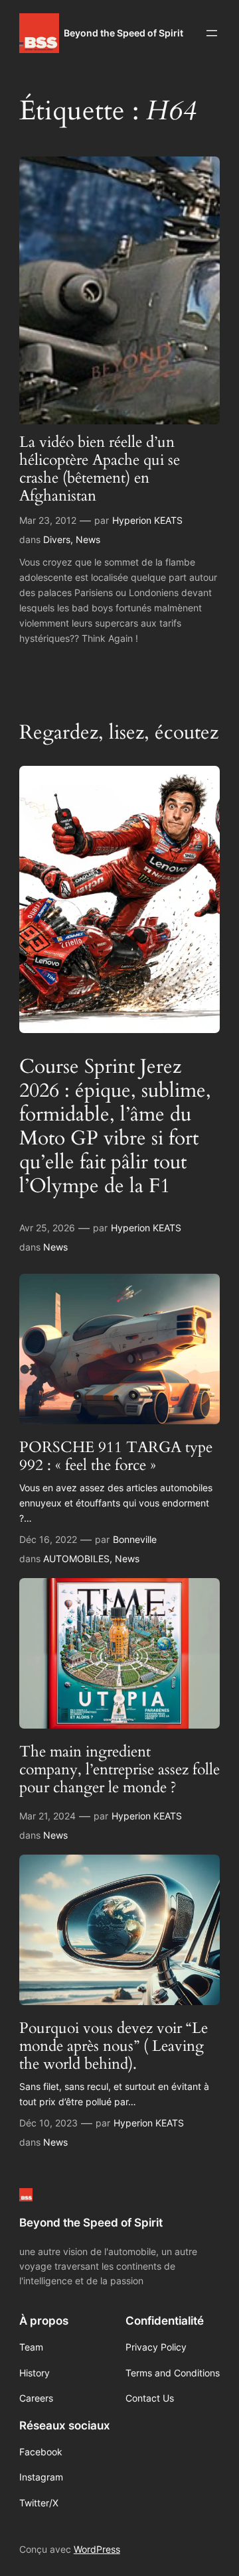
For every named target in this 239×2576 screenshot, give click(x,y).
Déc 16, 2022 (48, 1539)
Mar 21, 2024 (47, 1816)
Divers (57, 539)
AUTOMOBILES (76, 1559)
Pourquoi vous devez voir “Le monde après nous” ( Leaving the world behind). (114, 2047)
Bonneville (135, 1539)
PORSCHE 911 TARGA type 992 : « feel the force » (116, 1457)
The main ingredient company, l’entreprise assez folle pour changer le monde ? (119, 1770)
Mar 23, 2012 (48, 520)
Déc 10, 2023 (48, 2123)
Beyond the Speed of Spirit (123, 33)
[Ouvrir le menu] (212, 33)
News (88, 539)
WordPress (97, 2549)
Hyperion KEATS (147, 520)
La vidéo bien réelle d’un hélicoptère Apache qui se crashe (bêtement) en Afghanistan (100, 469)
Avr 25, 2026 (47, 1228)
